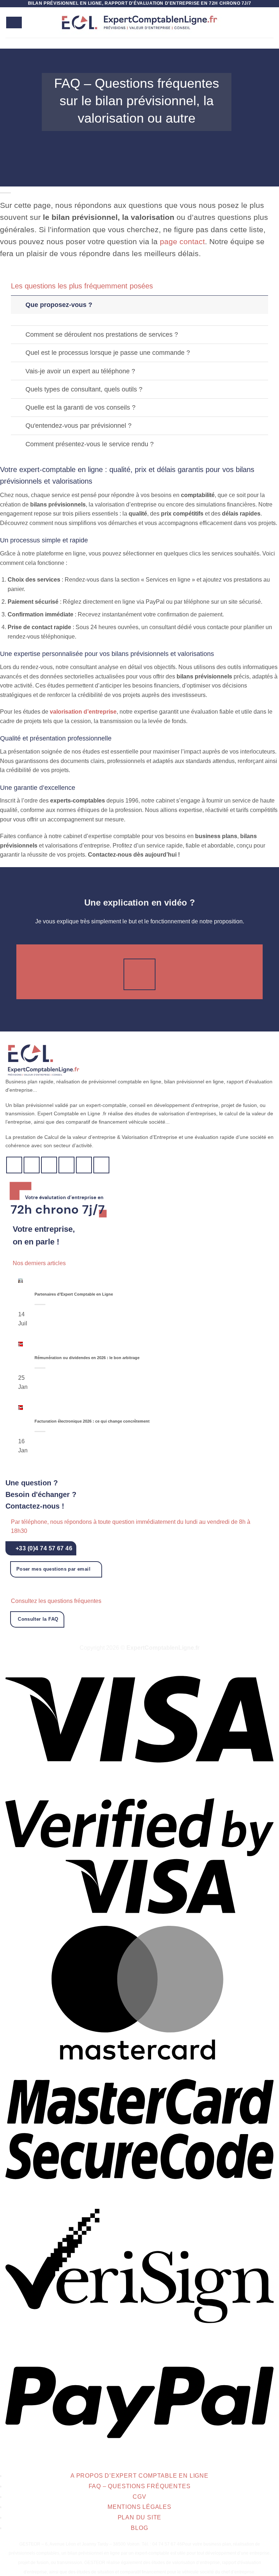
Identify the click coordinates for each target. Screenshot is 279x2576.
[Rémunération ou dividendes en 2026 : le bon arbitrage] (21, 1344)
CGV (139, 2497)
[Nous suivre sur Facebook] (14, 1165)
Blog (139, 2528)
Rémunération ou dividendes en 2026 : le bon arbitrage (87, 1358)
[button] (14, 23)
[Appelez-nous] (67, 1165)
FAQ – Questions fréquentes (140, 2486)
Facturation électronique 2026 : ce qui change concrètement (92, 1421)
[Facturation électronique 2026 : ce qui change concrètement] (21, 1407)
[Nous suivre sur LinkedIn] (84, 1165)
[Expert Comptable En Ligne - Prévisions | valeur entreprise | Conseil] (139, 23)
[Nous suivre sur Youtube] (102, 1165)
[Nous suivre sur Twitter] (32, 1165)
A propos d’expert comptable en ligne (139, 2476)
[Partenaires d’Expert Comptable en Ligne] (21, 1280)
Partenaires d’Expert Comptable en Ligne (74, 1294)
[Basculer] (18, 305)
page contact (182, 241)
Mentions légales (139, 2507)
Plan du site (140, 2517)
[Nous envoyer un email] (49, 1165)
